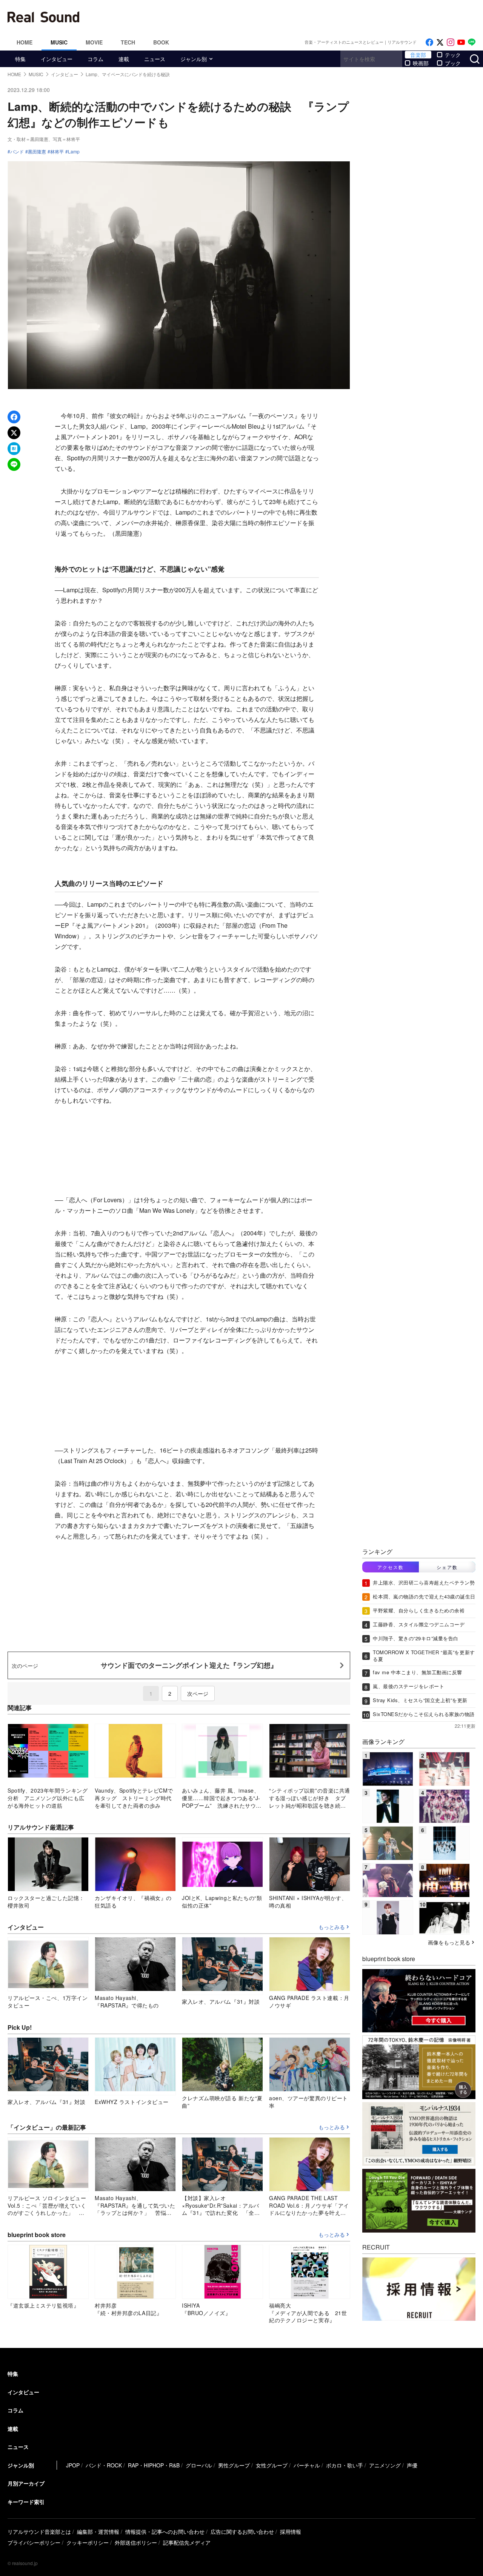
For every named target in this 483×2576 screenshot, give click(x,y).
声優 (412, 2465)
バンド (17, 152)
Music (59, 42)
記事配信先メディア (187, 2542)
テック (453, 55)
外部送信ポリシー (136, 2542)
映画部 (421, 63)
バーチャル (307, 2465)
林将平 (57, 152)
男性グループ (234, 2465)
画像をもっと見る (449, 1942)
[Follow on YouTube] (461, 42)
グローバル (199, 2465)
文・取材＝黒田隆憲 (28, 139)
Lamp (74, 152)
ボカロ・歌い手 (345, 2465)
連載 (124, 59)
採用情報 (291, 2532)
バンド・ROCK (104, 2465)
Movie (94, 42)
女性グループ (272, 2465)
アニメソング (385, 2465)
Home (25, 42)
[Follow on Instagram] (451, 42)
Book (161, 42)
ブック (453, 63)
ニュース (155, 59)
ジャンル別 (194, 59)
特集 (20, 59)
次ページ (198, 1693)
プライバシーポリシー (34, 2542)
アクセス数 (391, 1567)
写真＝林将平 (66, 139)
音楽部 (418, 55)
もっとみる (332, 1927)
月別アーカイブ (26, 2483)
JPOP (73, 2465)
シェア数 (447, 1567)
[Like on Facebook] (429, 42)
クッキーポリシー (88, 2542)
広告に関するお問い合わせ (242, 2532)
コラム (95, 59)
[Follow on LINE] (472, 42)
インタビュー (57, 59)
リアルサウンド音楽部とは (39, 2532)
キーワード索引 (26, 2502)
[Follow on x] (440, 42)
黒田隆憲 (37, 152)
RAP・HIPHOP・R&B (154, 2465)
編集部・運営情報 (98, 2532)
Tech (128, 42)
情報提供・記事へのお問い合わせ (165, 2532)
